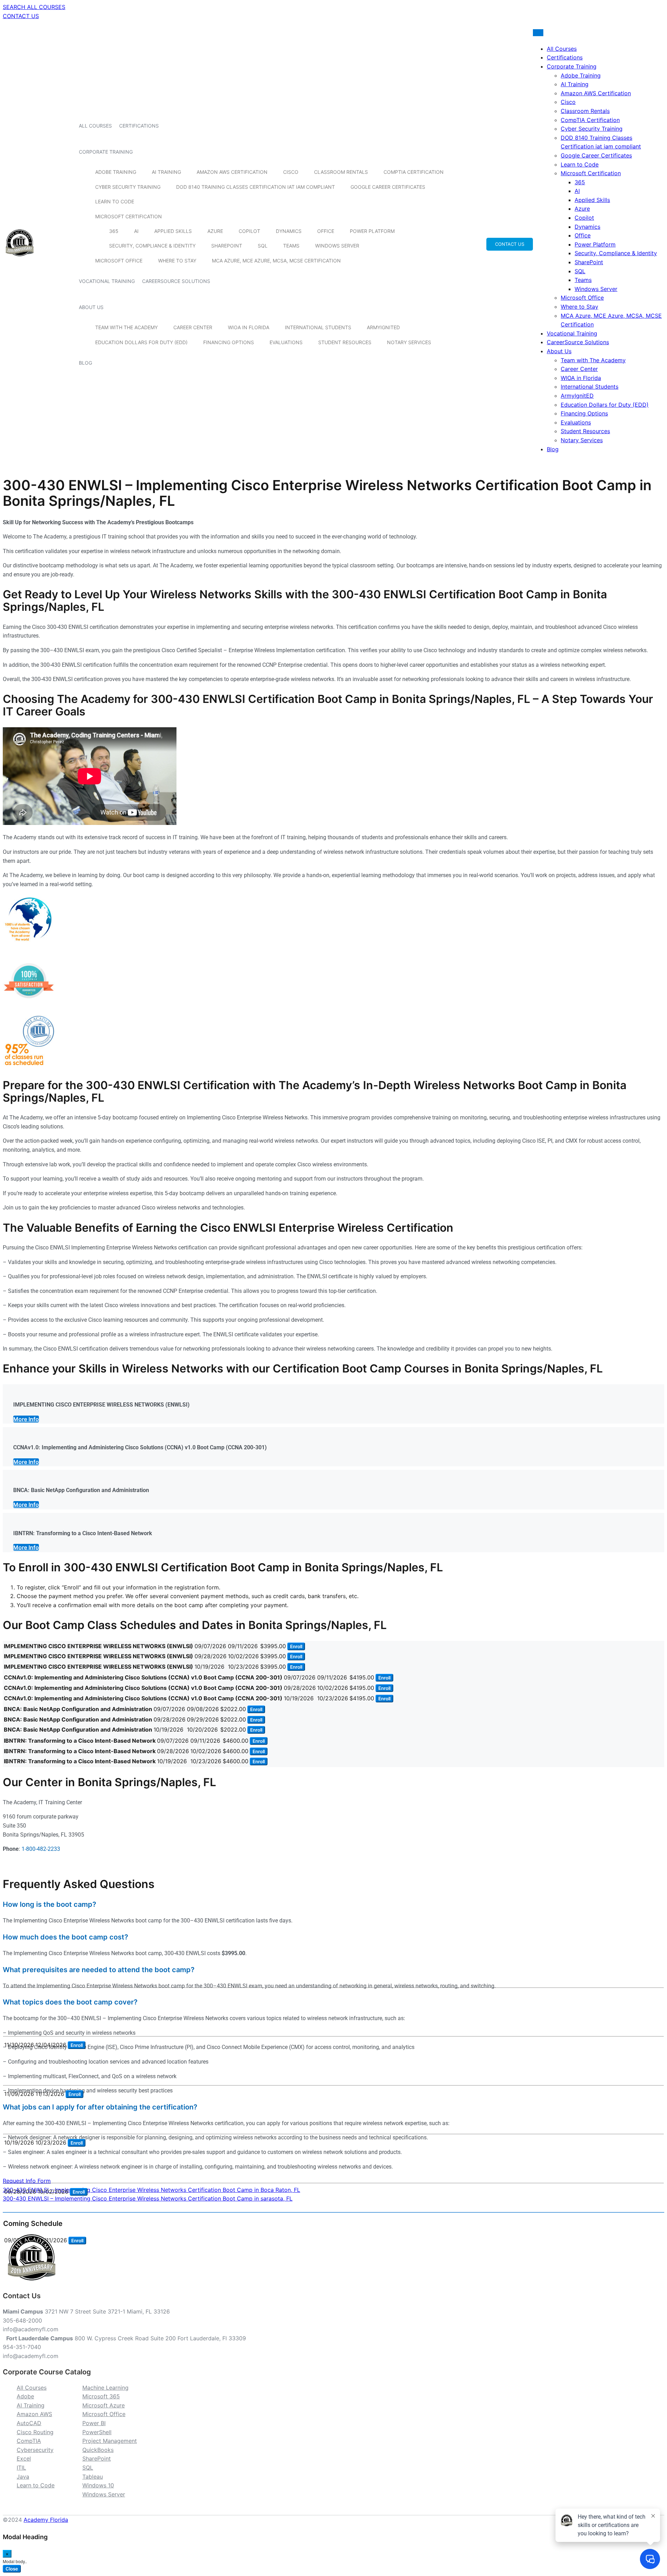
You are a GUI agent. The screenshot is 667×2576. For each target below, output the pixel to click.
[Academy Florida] (20, 260)
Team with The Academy (126, 327)
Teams (291, 246)
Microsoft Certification (129, 216)
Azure (215, 231)
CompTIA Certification (414, 172)
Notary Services (409, 342)
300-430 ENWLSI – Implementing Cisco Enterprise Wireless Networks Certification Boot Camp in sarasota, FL (148, 2198)
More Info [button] (26, 1419)
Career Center (193, 327)
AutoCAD (29, 2423)
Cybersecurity (35, 2450)
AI (136, 231)
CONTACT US (21, 16)
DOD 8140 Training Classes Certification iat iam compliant (256, 187)
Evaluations (286, 342)
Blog (85, 363)
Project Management (110, 2441)
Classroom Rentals (341, 172)
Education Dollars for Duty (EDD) (141, 342)
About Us (91, 307)
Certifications (139, 126)
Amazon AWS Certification (232, 172)
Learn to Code (115, 201)
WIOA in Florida (249, 327)
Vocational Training (107, 281)
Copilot (249, 231)
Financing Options (229, 342)
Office (326, 231)
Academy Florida (46, 2520)
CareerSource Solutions (176, 281)
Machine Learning (105, 2388)
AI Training (166, 172)
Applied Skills (173, 231)
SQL (263, 246)
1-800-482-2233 (41, 1849)
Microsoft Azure (104, 2405)
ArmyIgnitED (383, 327)
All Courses (95, 126)
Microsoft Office (119, 261)
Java (23, 2477)
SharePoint (227, 246)
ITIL (21, 2468)
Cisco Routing (35, 2432)
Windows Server (337, 246)
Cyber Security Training (128, 187)
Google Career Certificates (388, 187)
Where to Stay (177, 261)
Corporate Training (106, 152)
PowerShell (97, 2432)
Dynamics (289, 231)
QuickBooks (98, 2450)
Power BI (94, 2423)
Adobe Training (116, 172)
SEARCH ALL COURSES (34, 7)
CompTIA (29, 2441)
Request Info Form (27, 2181)
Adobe (25, 2396)
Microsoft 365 (101, 2396)
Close (12, 2569)
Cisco (291, 172)
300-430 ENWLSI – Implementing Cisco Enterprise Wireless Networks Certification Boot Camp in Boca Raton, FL (151, 2190)
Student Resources (345, 342)
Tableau (93, 2477)
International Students (318, 327)
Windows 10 (98, 2485)
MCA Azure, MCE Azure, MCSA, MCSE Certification (276, 261)
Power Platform (372, 231)
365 (114, 231)
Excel (24, 2458)
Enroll (296, 1646)
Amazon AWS (34, 2414)
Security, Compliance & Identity (152, 246)
